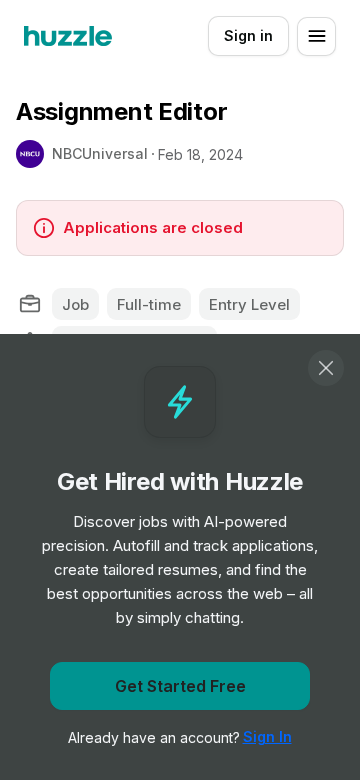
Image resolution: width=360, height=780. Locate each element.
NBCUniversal (100, 153)
